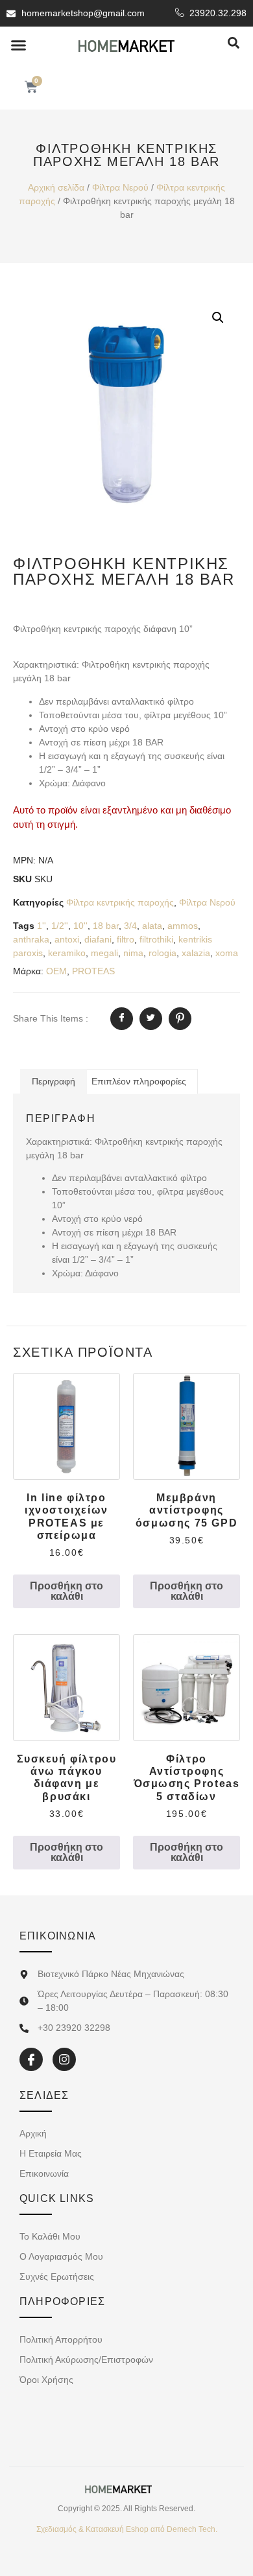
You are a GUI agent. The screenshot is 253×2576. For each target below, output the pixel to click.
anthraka (31, 939)
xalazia (196, 953)
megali (104, 953)
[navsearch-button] (234, 44)
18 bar (106, 926)
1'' (42, 926)
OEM (56, 971)
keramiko (67, 953)
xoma (227, 953)
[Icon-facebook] (31, 2059)
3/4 (130, 926)
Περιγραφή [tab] (54, 1081)
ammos (183, 926)
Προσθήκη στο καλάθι (66, 1591)
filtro (126, 939)
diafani (98, 939)
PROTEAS (93, 971)
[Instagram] (64, 2059)
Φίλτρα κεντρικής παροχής (120, 902)
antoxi (67, 939)
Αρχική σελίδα (56, 187)
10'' (80, 926)
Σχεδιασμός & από (127, 2529)
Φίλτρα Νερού (120, 187)
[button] (19, 45)
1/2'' (60, 926)
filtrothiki (156, 939)
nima (133, 953)
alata (152, 926)
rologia (163, 953)
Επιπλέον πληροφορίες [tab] (139, 1081)
